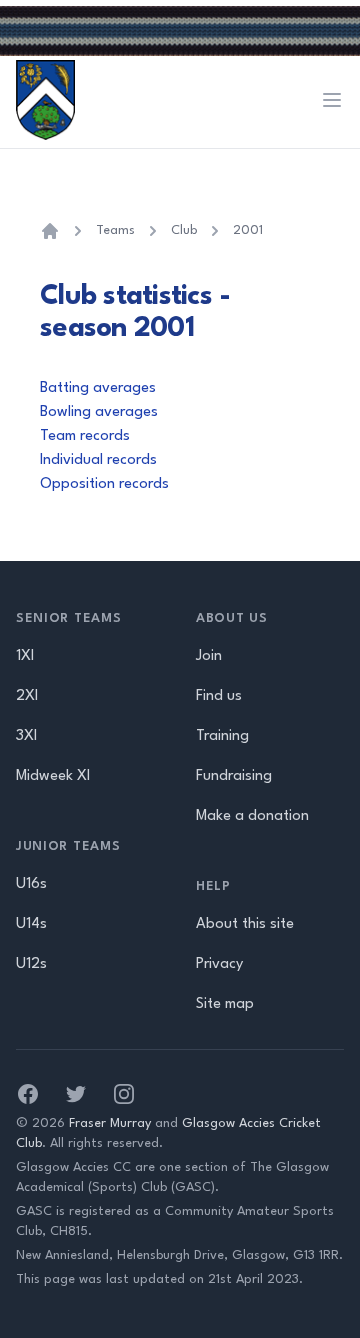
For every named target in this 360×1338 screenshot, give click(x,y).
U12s (31, 964)
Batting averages (98, 388)
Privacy (219, 964)
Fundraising (234, 776)
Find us (219, 696)
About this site (245, 924)
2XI (27, 696)
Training (222, 736)
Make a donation (252, 816)
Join (209, 656)
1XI (25, 656)
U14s (31, 924)
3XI (26, 736)
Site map (225, 1004)
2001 (248, 230)
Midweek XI (53, 776)
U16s (31, 884)
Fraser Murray (110, 1123)
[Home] (50, 231)
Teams (115, 230)
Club (184, 230)
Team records (85, 436)
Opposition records (104, 484)
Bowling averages (99, 412)
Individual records (98, 460)
